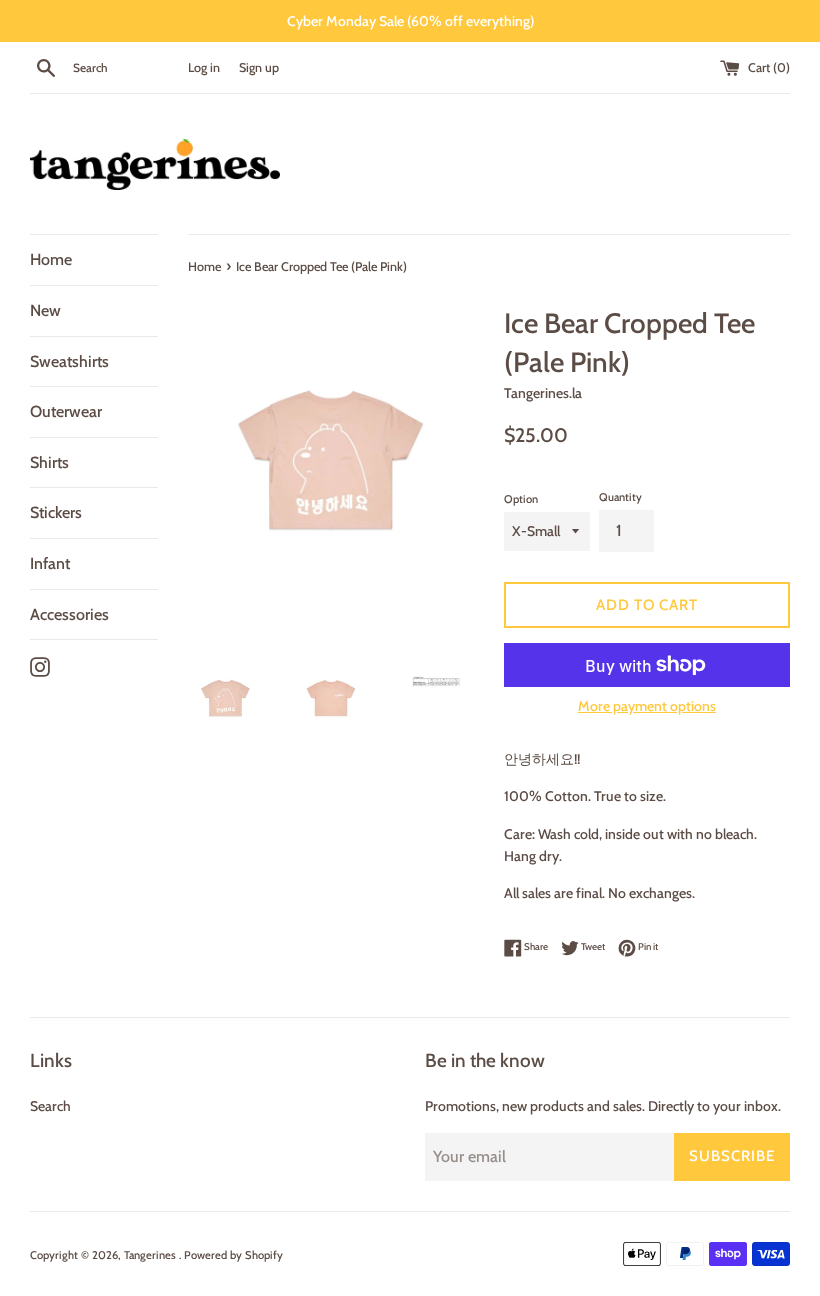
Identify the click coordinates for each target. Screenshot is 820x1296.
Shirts (49, 462)
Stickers (56, 512)
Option (521, 499)
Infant (50, 563)
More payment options (647, 706)
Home (51, 259)
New (45, 310)
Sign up (259, 67)
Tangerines (151, 1255)
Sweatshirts (69, 361)
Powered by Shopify (233, 1255)
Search (50, 1106)
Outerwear (66, 411)
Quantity (620, 497)
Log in (204, 67)
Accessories (69, 614)
